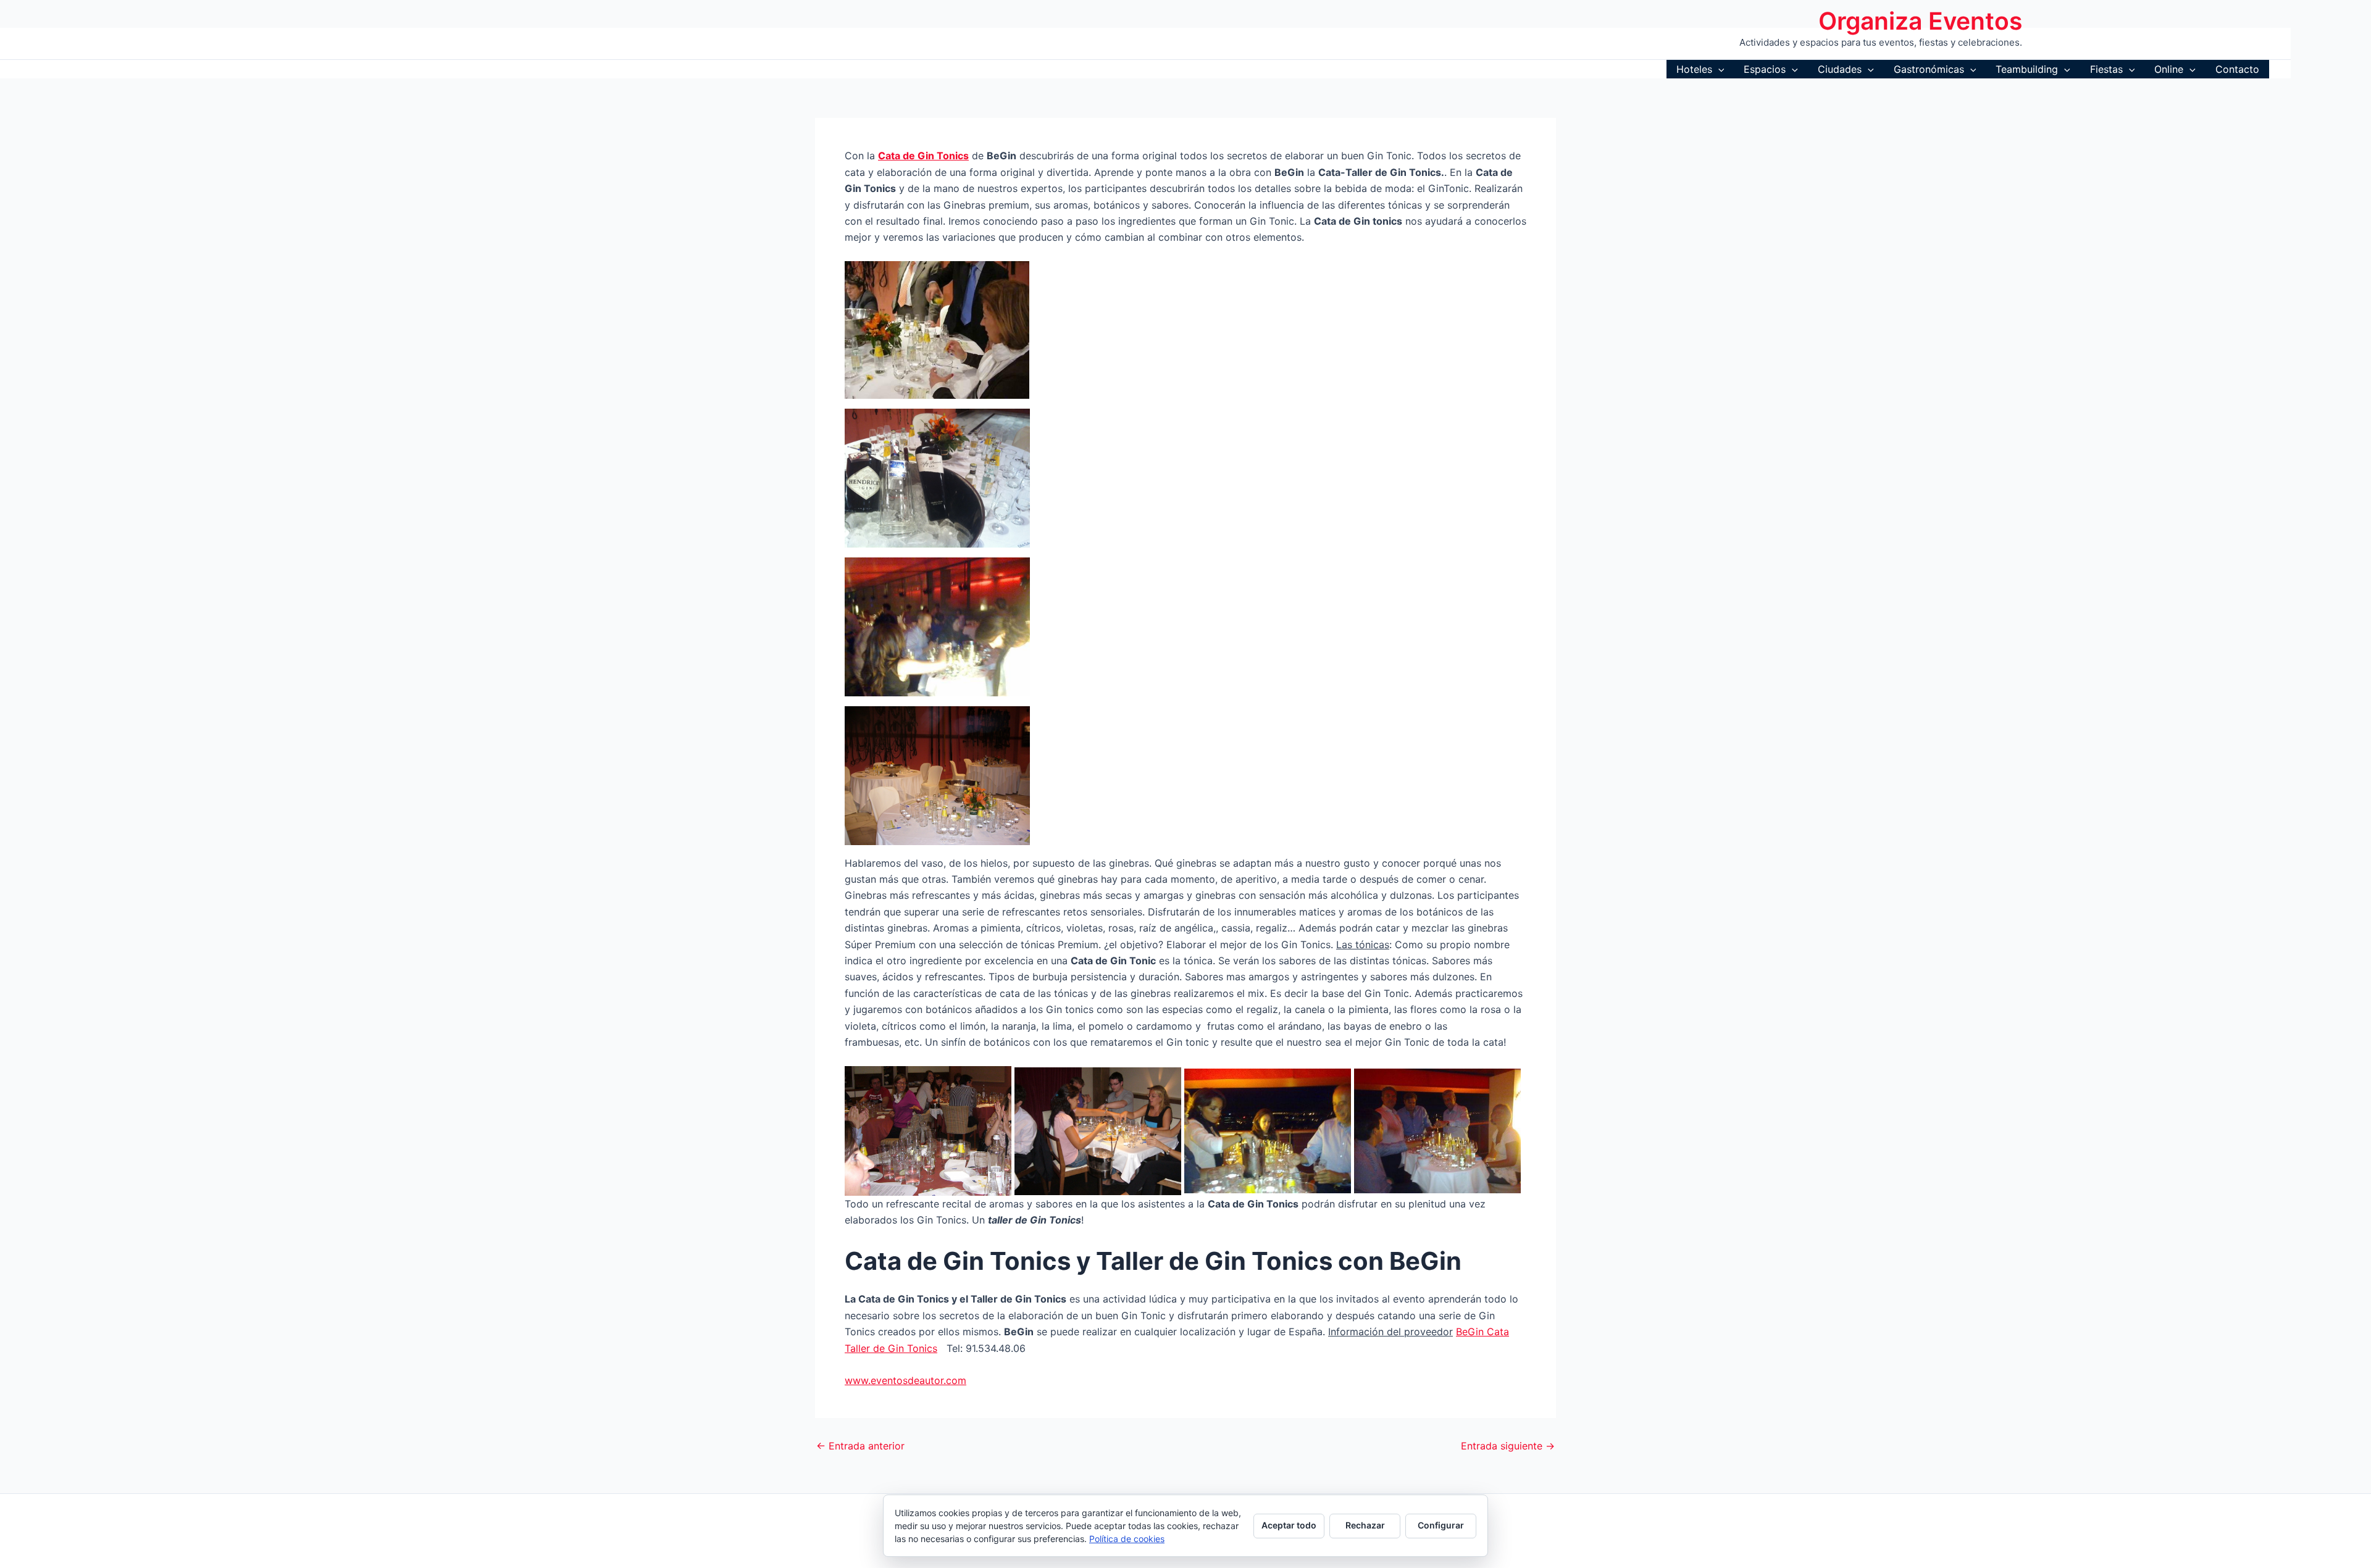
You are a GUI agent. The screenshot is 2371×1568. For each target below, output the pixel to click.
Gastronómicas (1929, 69)
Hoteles (1694, 69)
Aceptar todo (1289, 1525)
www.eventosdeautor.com (905, 1380)
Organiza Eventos (1920, 21)
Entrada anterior (860, 1446)
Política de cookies (1127, 1539)
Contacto (2237, 69)
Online (2169, 69)
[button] (1718, 69)
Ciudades (1840, 69)
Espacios (1765, 69)
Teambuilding (2027, 69)
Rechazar (1365, 1525)
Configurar (1441, 1525)
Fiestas (2106, 69)
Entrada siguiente (1508, 1446)
